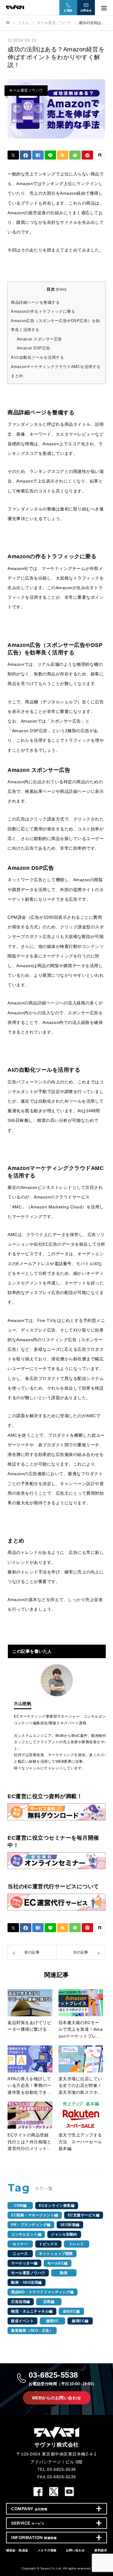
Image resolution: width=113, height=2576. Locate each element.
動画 (64, 2273)
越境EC (53, 2321)
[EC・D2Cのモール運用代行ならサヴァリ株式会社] (50, 7)
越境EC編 (80, 2321)
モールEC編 (58, 2263)
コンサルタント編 (26, 2234)
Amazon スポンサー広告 (39, 339)
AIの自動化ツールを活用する (37, 357)
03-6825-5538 (63, 2378)
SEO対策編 (70, 2225)
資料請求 (101, 2550)
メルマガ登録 (47, 2550)
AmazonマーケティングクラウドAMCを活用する (56, 367)
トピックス (48, 2244)
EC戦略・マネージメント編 (35, 2215)
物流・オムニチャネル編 (32, 2311)
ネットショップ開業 (56, 2254)
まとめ (17, 376)
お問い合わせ (75, 2550)
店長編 (49, 2302)
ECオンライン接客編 (57, 2206)
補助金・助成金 (17, 2550)
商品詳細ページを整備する (35, 302)
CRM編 (20, 2206)
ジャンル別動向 (64, 2234)
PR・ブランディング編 (31, 2225)
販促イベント (22, 2321)
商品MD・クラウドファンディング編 (42, 2292)
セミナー (20, 2244)
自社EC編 (71, 2311)
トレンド (77, 2244)
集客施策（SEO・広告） (32, 2331)
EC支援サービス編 (84, 2215)
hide (61, 289)
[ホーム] (8, 23)
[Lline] (50, 155)
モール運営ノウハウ (26, 90)
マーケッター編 (24, 2263)
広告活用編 (21, 2302)
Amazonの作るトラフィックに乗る (43, 311)
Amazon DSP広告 (34, 348)
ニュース (20, 2254)
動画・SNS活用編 (27, 2282)
